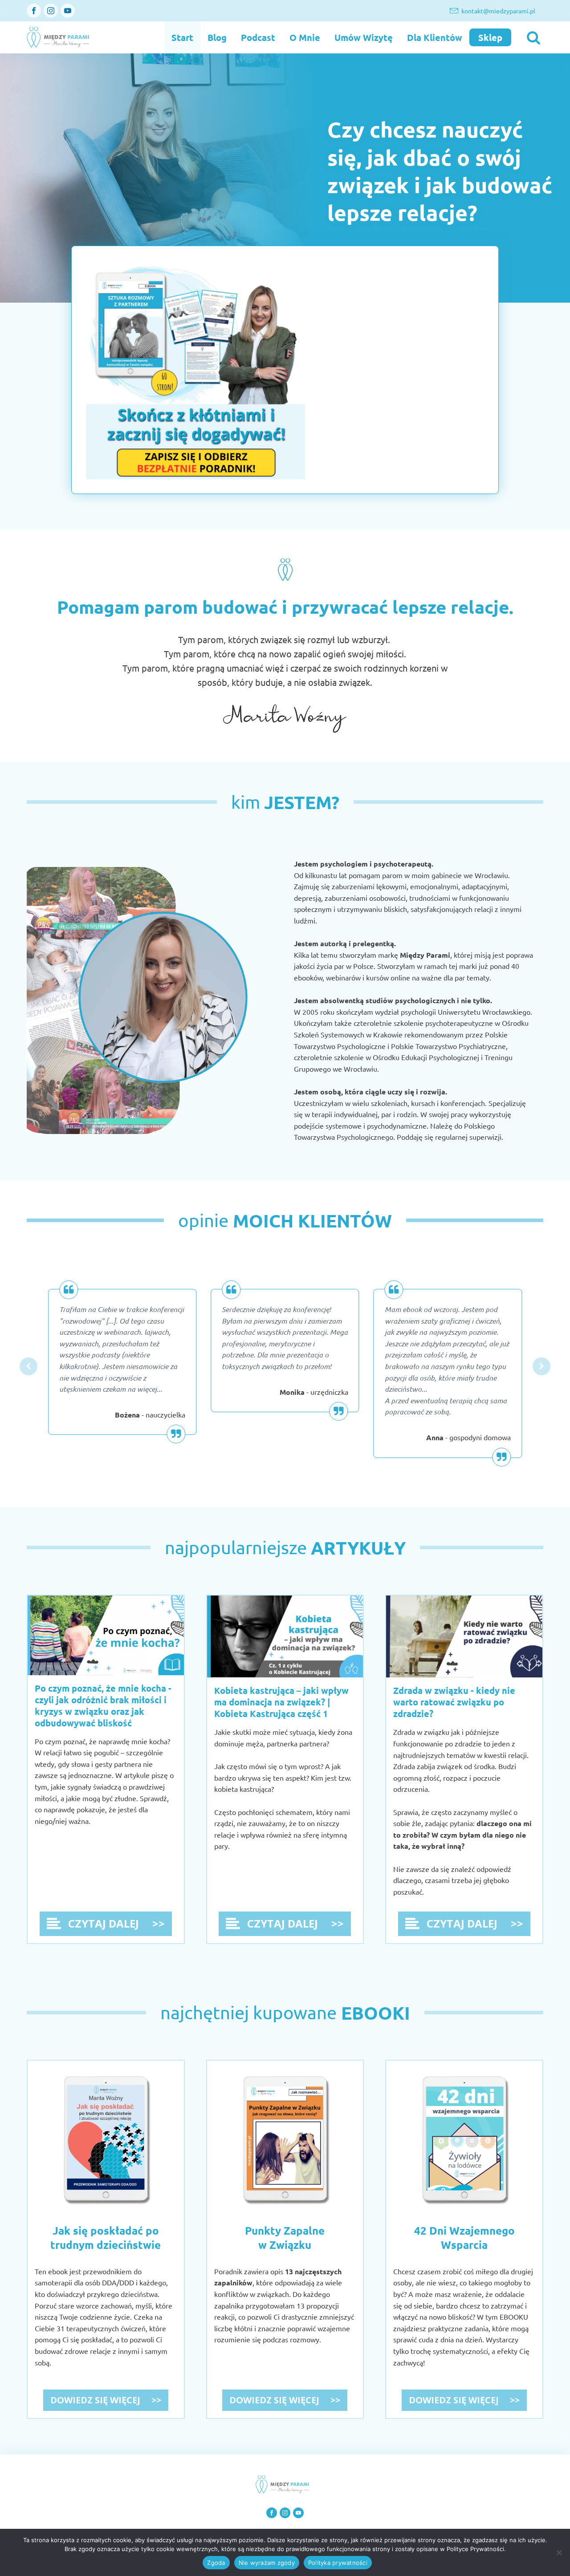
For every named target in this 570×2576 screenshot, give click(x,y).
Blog (217, 37)
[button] (28, 1366)
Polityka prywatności (338, 2563)
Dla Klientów (435, 37)
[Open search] (530, 37)
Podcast (258, 37)
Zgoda (216, 2563)
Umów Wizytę (364, 37)
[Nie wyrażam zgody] (559, 2552)
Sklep (490, 37)
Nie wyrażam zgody (267, 2563)
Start (182, 37)
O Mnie (305, 37)
